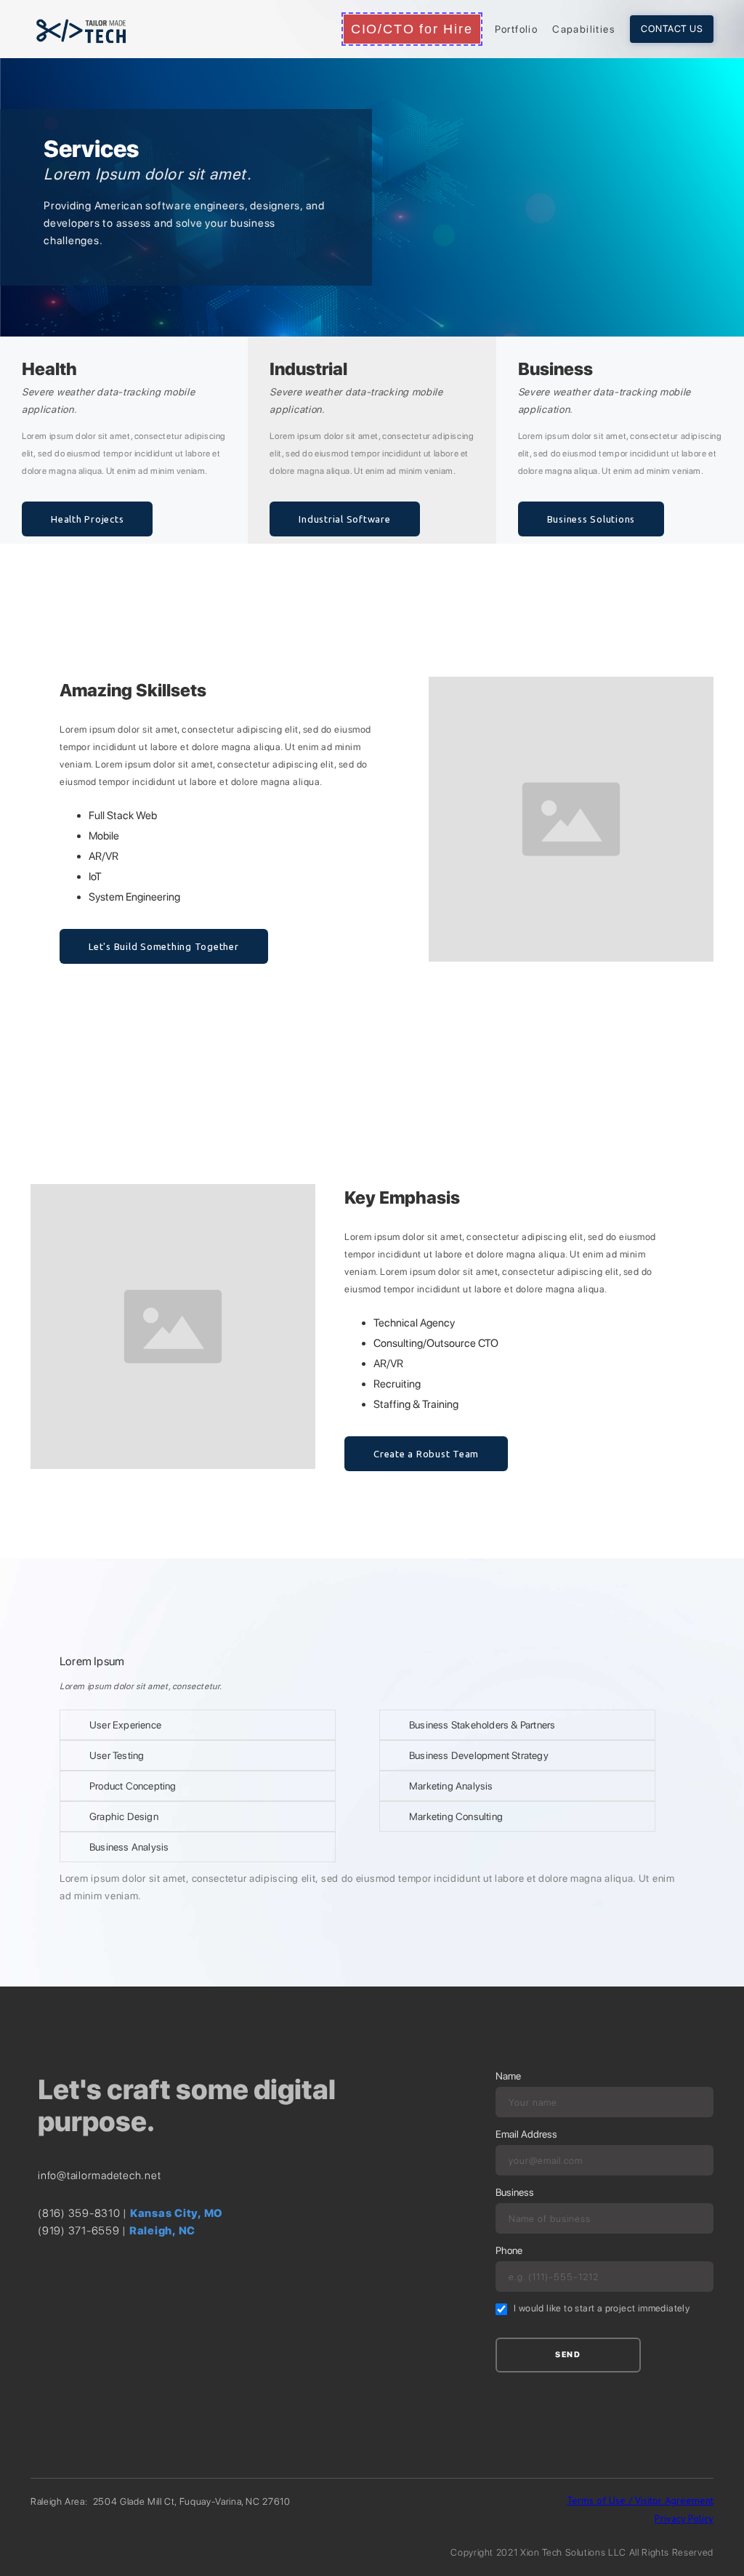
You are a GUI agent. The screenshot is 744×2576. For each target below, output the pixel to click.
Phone (509, 2250)
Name (508, 2076)
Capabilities (584, 29)
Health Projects (87, 519)
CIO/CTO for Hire (412, 29)
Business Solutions (591, 519)
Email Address (526, 2134)
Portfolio (517, 29)
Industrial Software (344, 519)
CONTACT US (672, 29)
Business (515, 2192)
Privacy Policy (684, 2519)
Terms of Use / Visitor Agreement (640, 2500)
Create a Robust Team (426, 1454)
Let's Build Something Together (164, 946)
